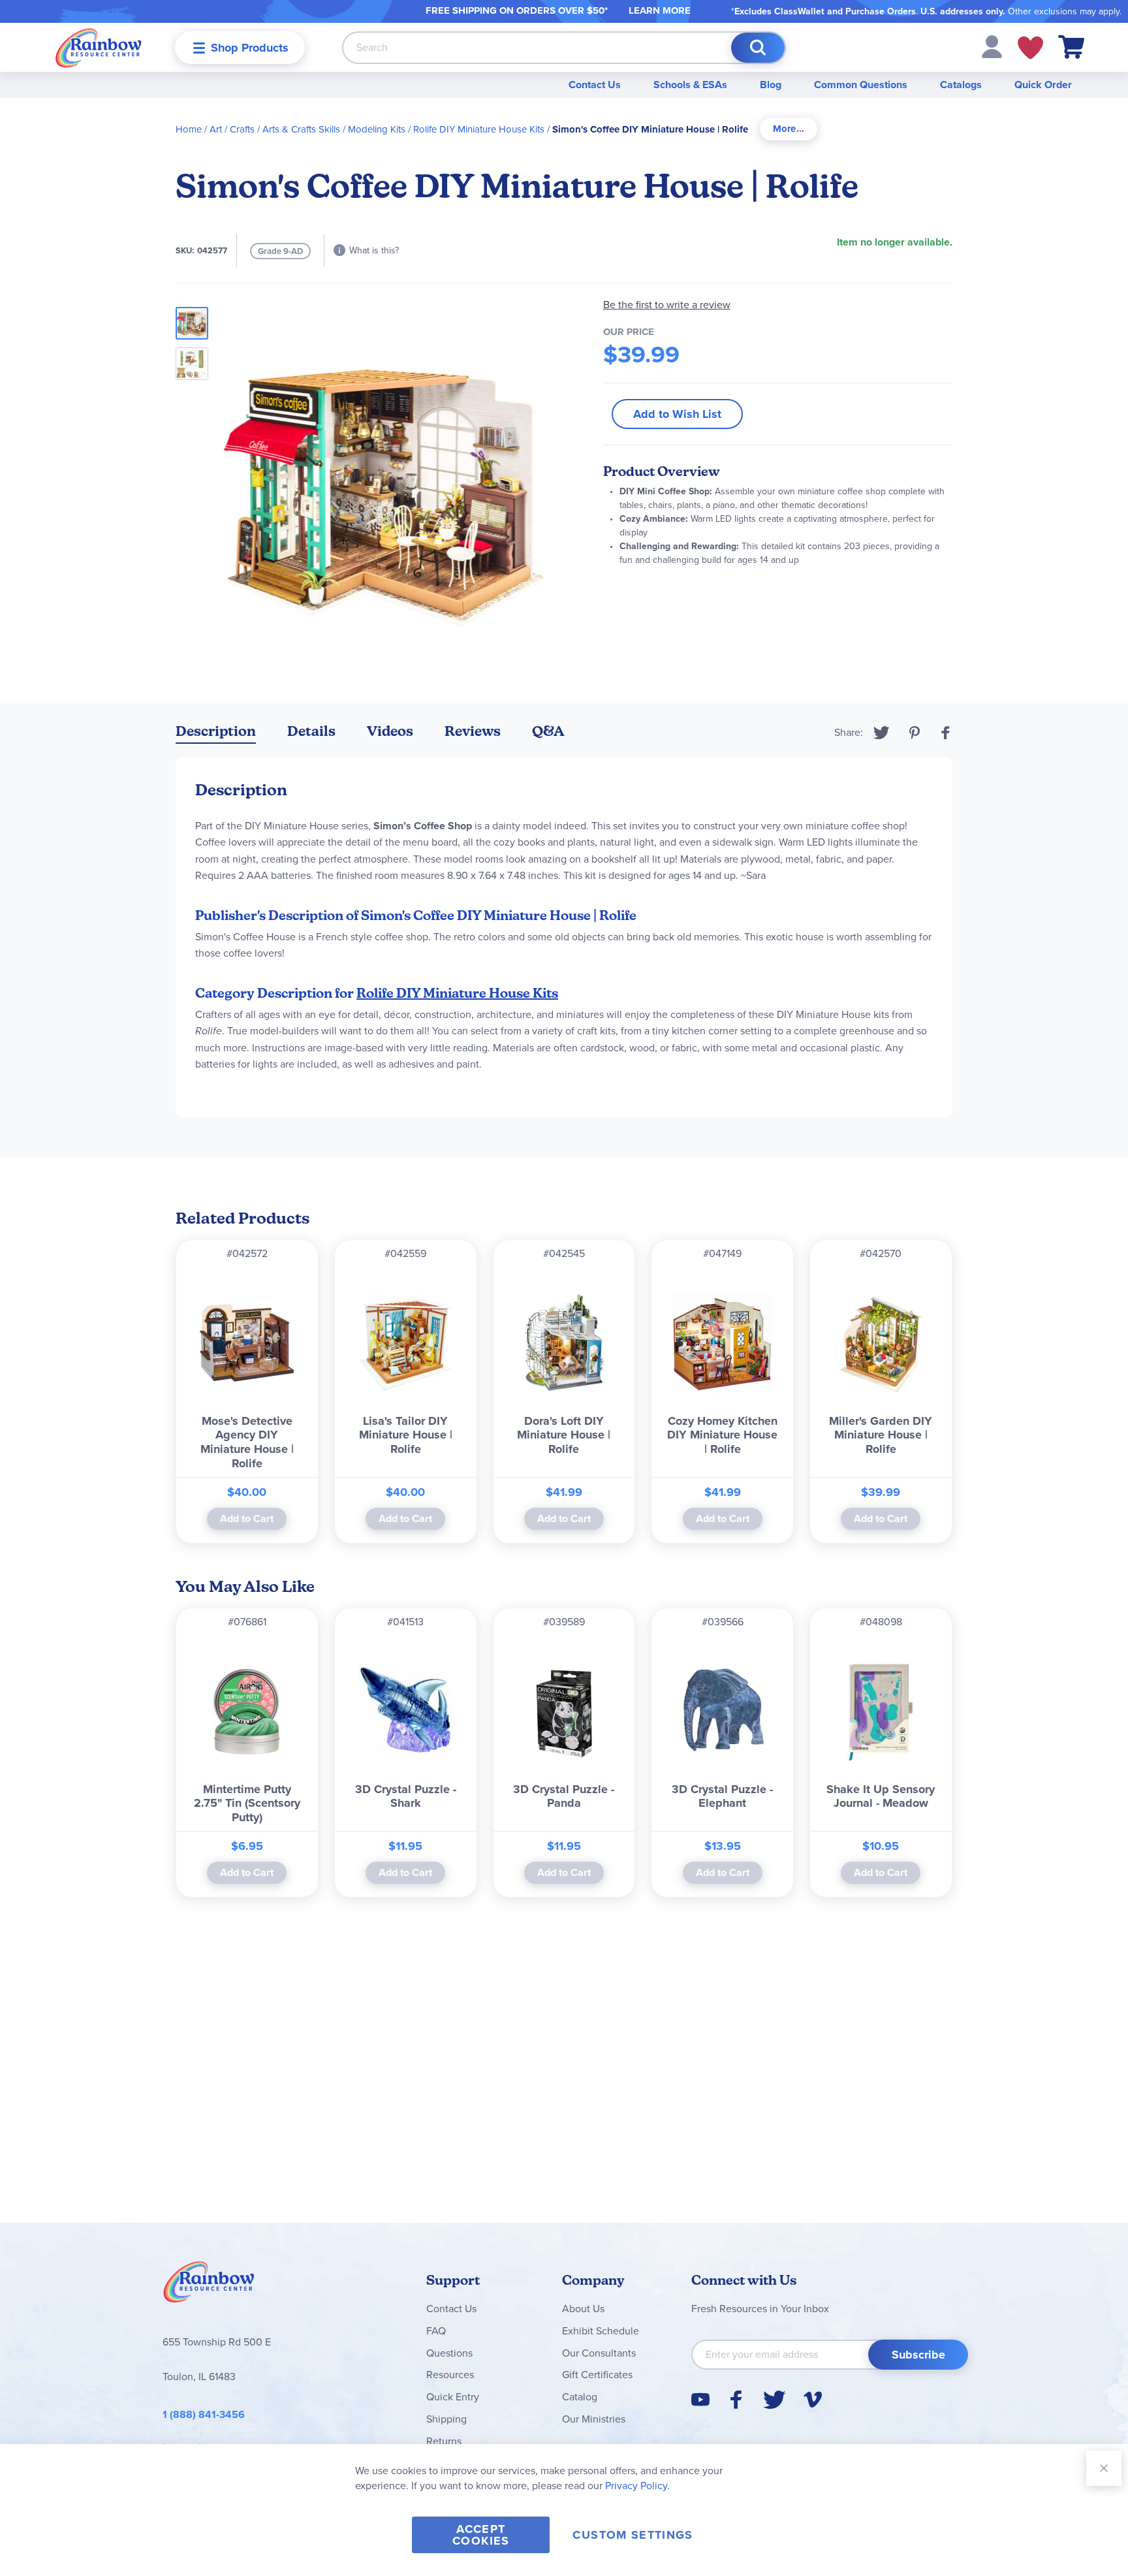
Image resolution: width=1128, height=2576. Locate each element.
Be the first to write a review (667, 305)
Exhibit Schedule (601, 2331)
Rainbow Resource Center (209, 2285)
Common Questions (861, 85)
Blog (771, 85)
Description (216, 731)
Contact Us (595, 85)
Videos (390, 731)
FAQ (436, 2331)
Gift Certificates (597, 2375)
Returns (444, 2441)
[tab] (789, 129)
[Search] (758, 48)
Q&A (548, 731)
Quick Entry (453, 2397)
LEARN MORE (660, 10)
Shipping (446, 2419)
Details (311, 731)
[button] (992, 46)
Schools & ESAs (690, 85)
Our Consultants (599, 2353)
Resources (450, 2375)
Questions (449, 2353)
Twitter (882, 733)
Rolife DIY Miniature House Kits (479, 129)
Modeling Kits (377, 129)
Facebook (946, 733)
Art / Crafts (232, 129)
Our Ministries (594, 2419)
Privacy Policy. (637, 2486)
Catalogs (961, 85)
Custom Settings (633, 2535)
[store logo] (99, 47)
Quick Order (1043, 85)
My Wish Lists (1030, 48)
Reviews (473, 731)
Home (189, 129)
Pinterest (915, 733)
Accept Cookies (481, 2535)
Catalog (580, 2397)
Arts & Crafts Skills (301, 129)
